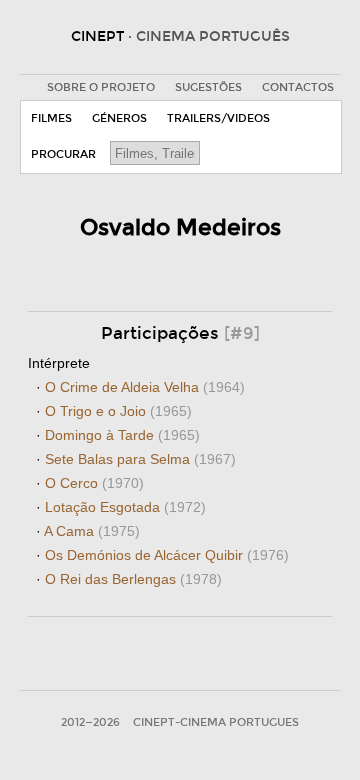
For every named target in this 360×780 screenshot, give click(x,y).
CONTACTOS (298, 87)
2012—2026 (90, 722)
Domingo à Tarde (122, 435)
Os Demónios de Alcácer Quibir (167, 555)
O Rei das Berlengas (133, 579)
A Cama (92, 531)
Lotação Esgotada (125, 507)
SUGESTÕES (208, 87)
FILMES (51, 118)
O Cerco (94, 483)
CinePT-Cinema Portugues (216, 722)
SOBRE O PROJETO (101, 87)
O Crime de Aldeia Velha (145, 387)
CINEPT (180, 36)
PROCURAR (63, 154)
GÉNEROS (119, 118)
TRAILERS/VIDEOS (218, 118)
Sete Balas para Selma (140, 459)
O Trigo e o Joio (118, 411)
